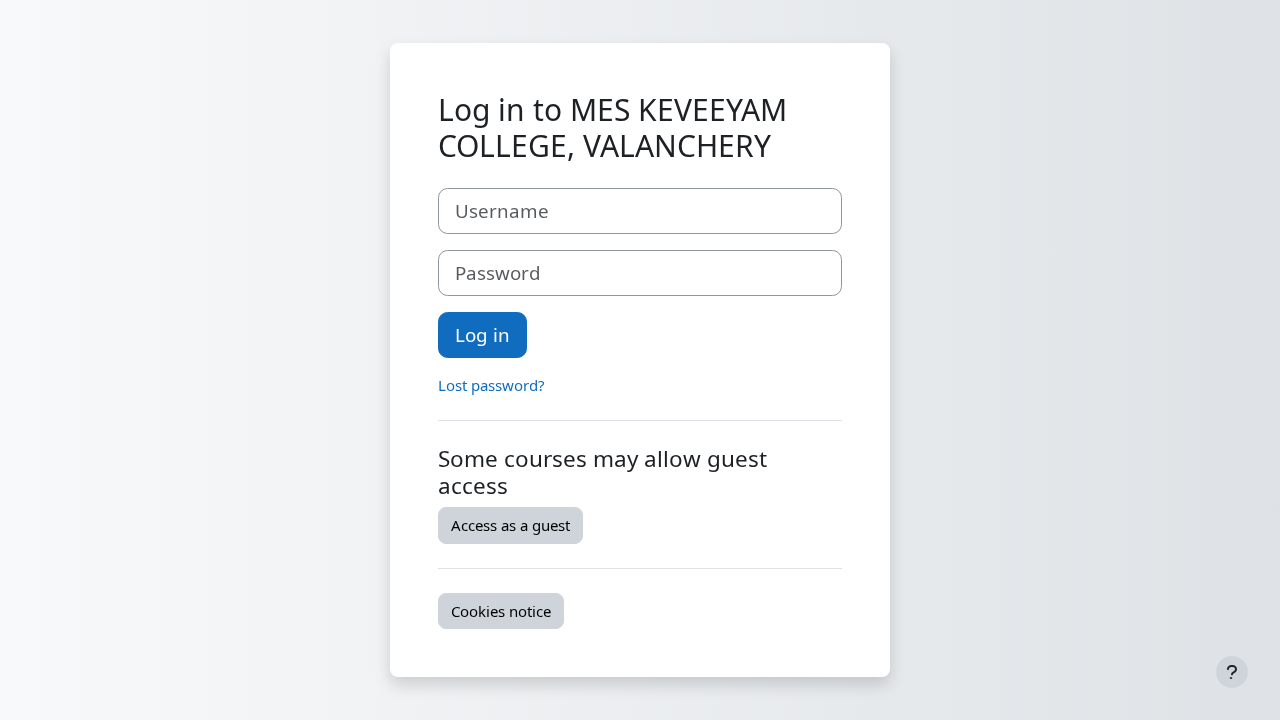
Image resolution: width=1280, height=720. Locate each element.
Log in (482, 334)
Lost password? (491, 385)
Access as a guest (510, 525)
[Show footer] (1232, 672)
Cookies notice (501, 611)
